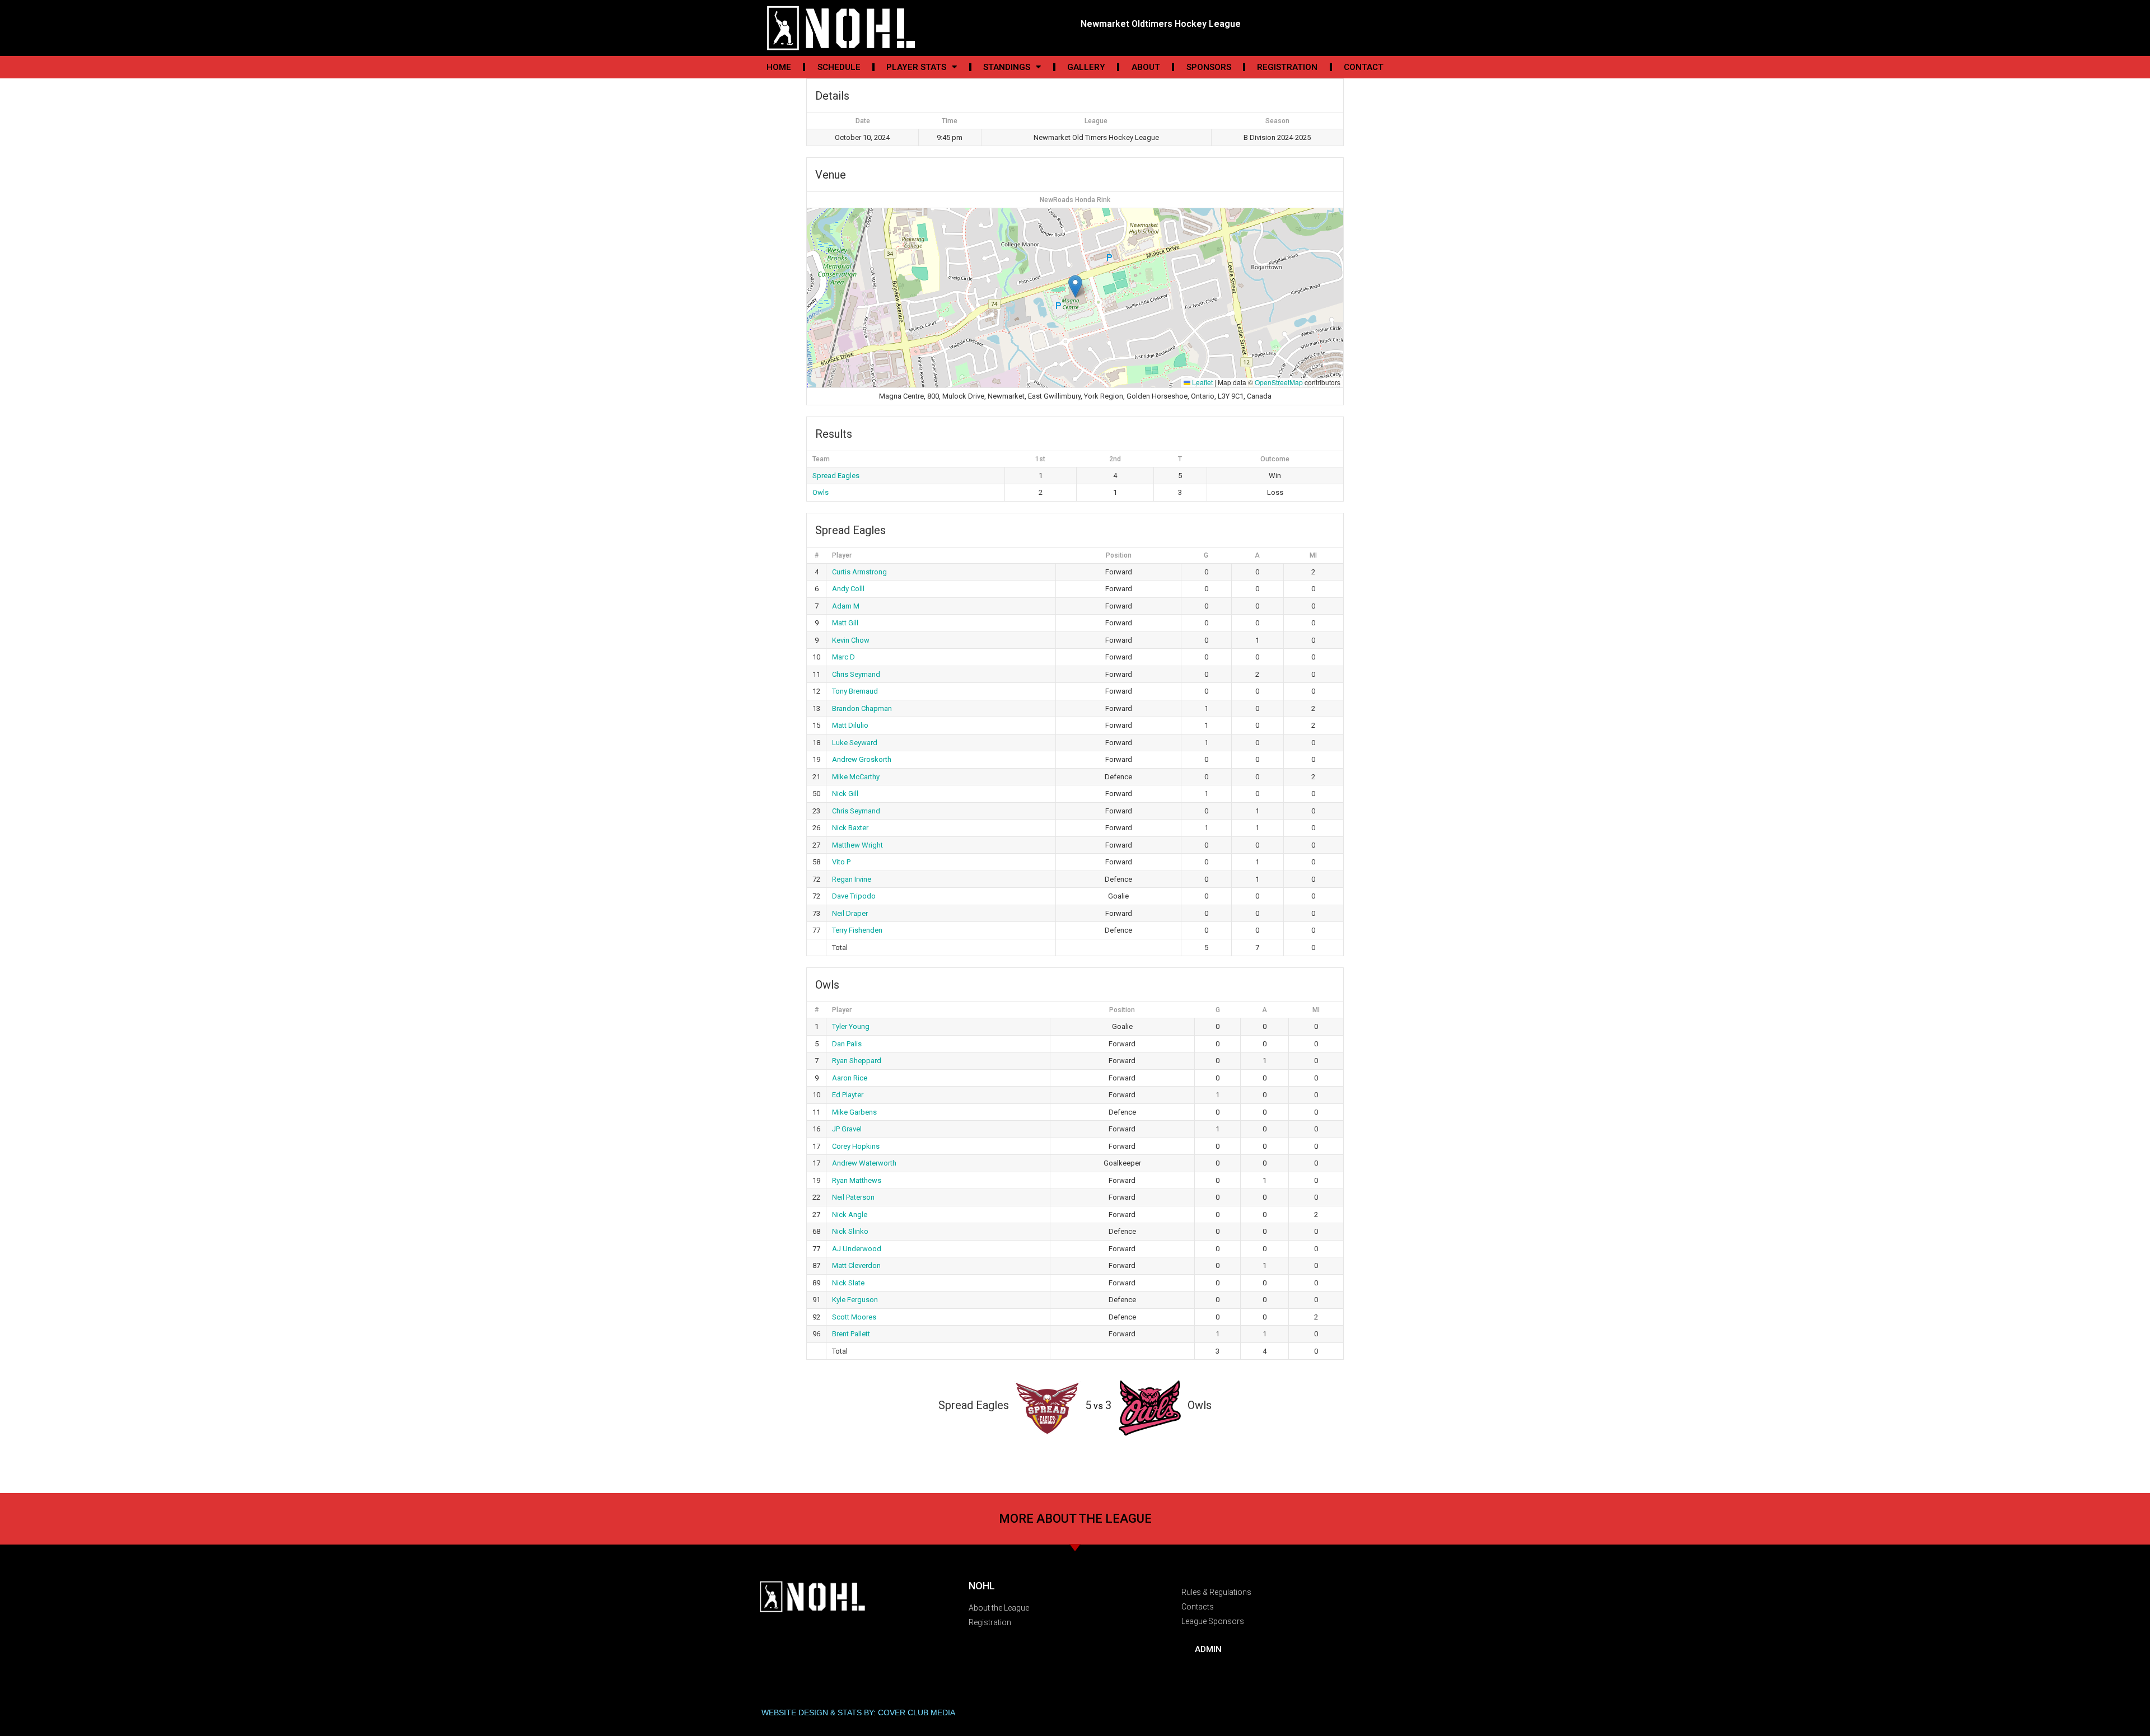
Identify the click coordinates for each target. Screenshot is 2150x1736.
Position (1119, 555)
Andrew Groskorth (862, 759)
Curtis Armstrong (859, 572)
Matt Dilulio (850, 725)
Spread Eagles (836, 476)
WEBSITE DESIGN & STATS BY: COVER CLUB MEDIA (858, 1712)
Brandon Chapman (862, 708)
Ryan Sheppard (857, 1061)
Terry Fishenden (857, 930)
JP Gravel (847, 1129)
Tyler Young (851, 1026)
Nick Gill (845, 794)
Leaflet (1202, 382)
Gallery (1086, 67)
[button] (1075, 286)
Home (779, 67)
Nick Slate (848, 1283)
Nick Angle (850, 1215)
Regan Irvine (852, 879)
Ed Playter (848, 1095)
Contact (1364, 67)
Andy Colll (848, 589)
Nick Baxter (850, 828)
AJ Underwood (857, 1249)
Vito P (841, 862)
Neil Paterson (853, 1197)
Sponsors (1209, 67)
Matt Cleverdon (856, 1265)
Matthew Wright (857, 845)
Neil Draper (850, 913)
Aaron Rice (850, 1078)
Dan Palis (847, 1044)
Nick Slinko (850, 1231)
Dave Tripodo (854, 896)
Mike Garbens (854, 1112)
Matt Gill (845, 623)
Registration (1287, 67)
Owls (821, 492)
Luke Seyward (855, 743)
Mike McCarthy (856, 777)
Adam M (846, 606)
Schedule (839, 67)
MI (1313, 555)
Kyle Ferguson (855, 1300)
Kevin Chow (851, 640)
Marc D (843, 657)
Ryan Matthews (857, 1180)
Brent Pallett (851, 1334)
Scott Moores (854, 1317)
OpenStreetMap (1279, 382)
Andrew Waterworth (864, 1163)
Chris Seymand (856, 674)
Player (842, 555)
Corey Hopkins (856, 1146)
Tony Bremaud (855, 691)
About (1146, 67)
